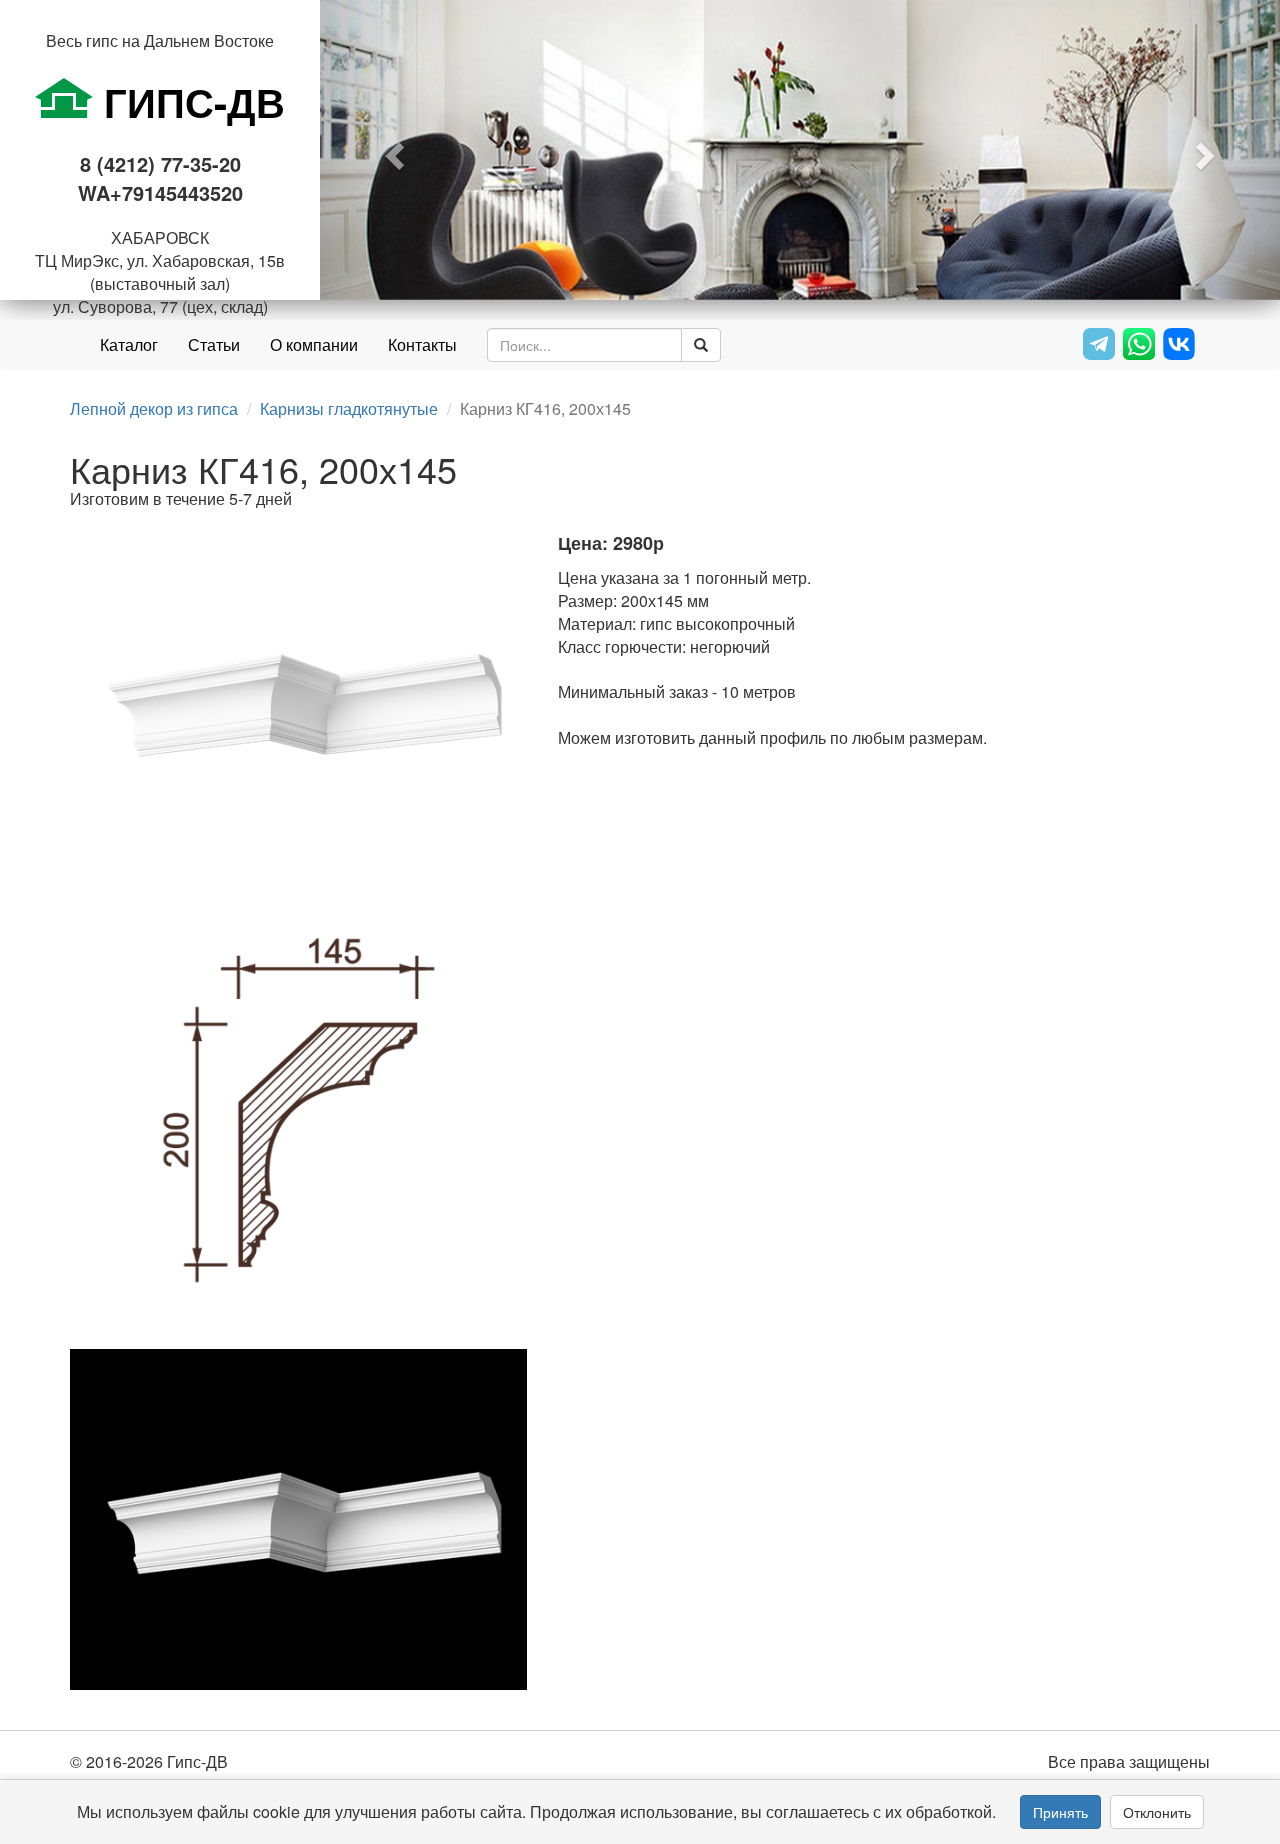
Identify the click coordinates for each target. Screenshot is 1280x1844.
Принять (1060, 1812)
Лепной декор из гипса (154, 408)
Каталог (129, 344)
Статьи (214, 344)
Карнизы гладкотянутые (349, 408)
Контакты (422, 344)
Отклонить (1157, 1812)
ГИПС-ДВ (189, 101)
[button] (392, 150)
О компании (314, 344)
